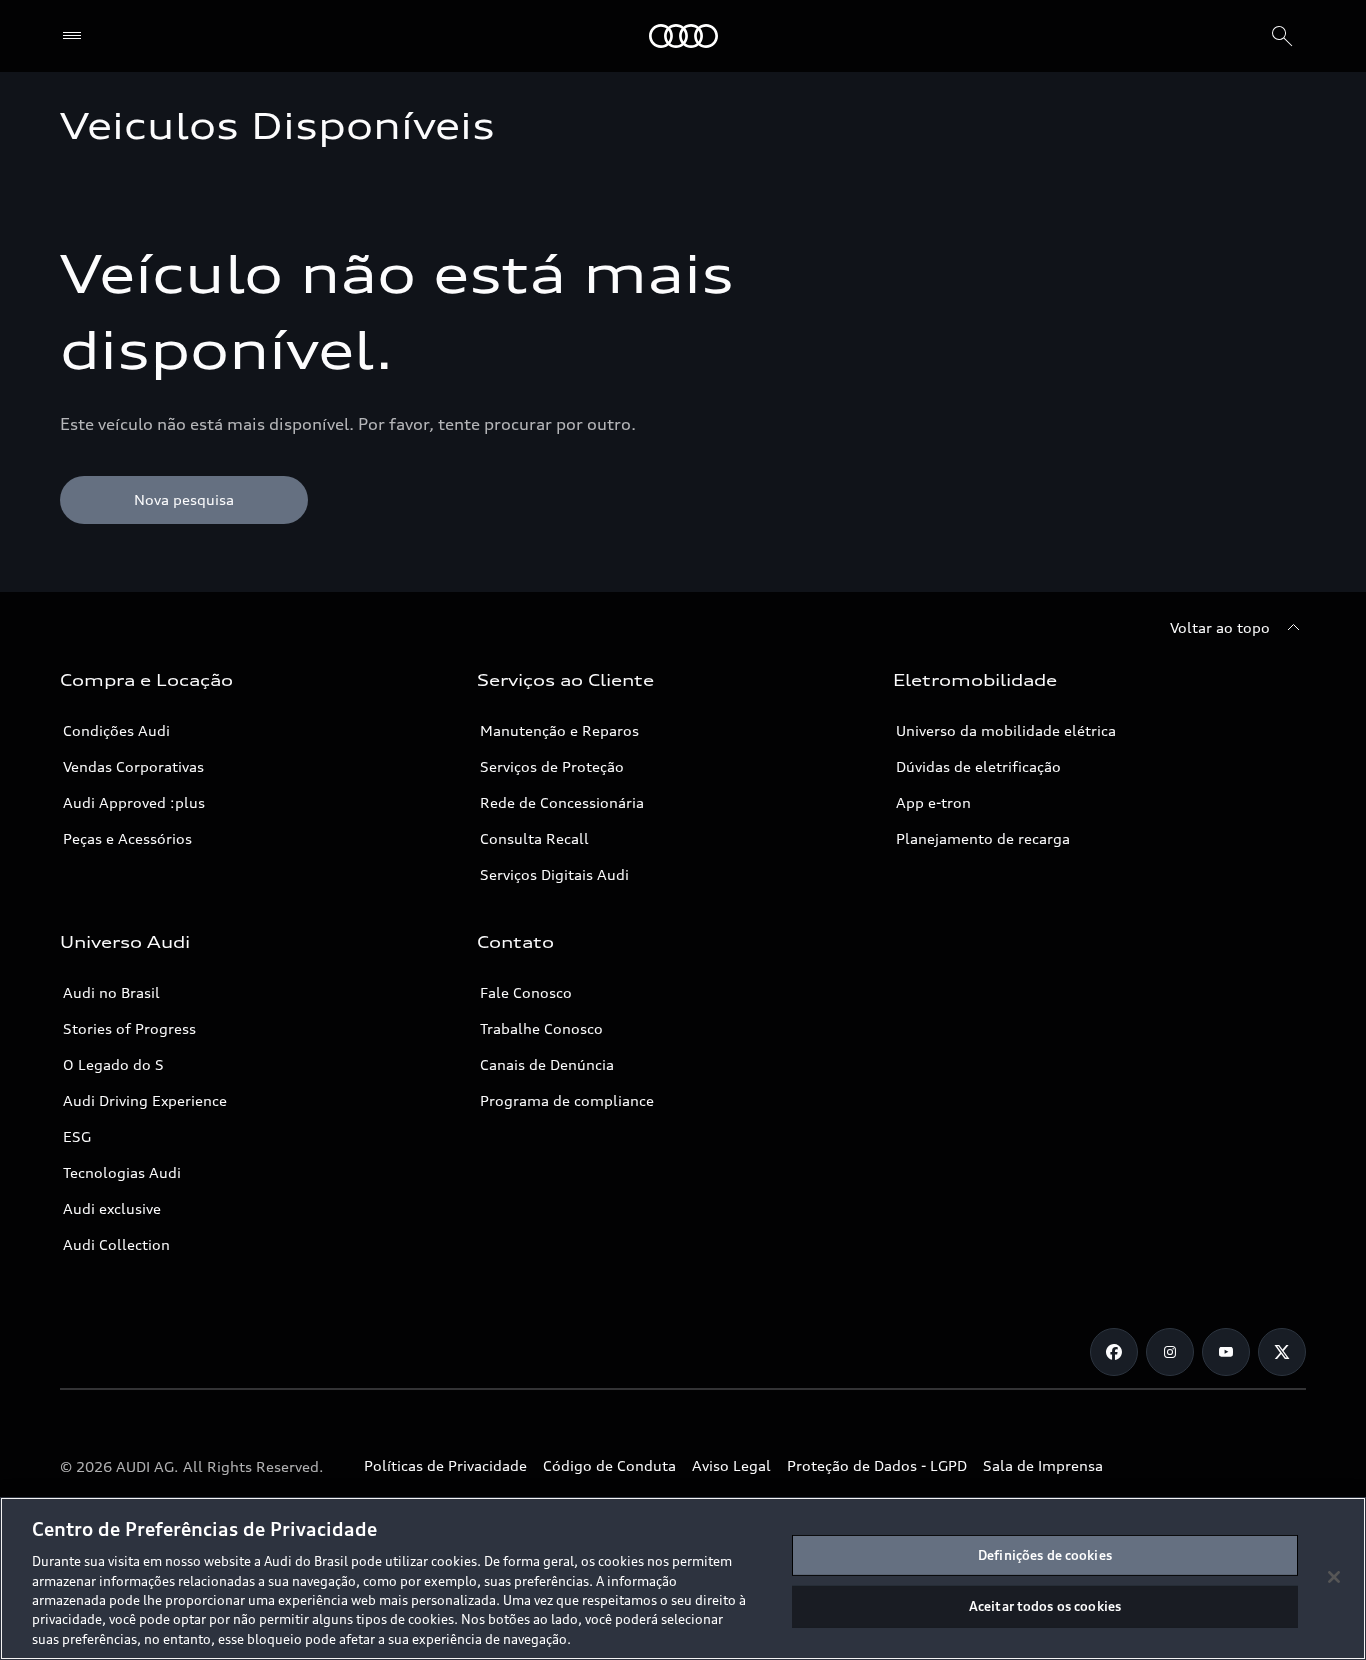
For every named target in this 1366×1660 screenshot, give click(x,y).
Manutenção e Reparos (559, 730)
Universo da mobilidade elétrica (1006, 730)
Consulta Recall (534, 838)
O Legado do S (113, 1064)
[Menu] (76, 36)
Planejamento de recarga (983, 838)
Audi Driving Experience (145, 1100)
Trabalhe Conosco (541, 1028)
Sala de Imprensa (1043, 1465)
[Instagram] (1170, 1352)
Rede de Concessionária (562, 802)
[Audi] (683, 36)
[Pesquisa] (1282, 36)
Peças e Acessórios (127, 838)
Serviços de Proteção (552, 766)
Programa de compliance (567, 1100)
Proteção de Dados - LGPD (877, 1465)
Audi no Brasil (111, 992)
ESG (77, 1136)
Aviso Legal (731, 1465)
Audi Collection (116, 1244)
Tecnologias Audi (122, 1172)
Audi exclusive (112, 1208)
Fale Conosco (526, 992)
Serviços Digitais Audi (554, 874)
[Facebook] (1114, 1352)
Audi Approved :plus (134, 802)
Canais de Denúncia (547, 1064)
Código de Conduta (609, 1465)
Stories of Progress (129, 1028)
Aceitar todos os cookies (1045, 1606)
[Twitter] (1282, 1352)
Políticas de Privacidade (445, 1465)
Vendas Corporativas (133, 766)
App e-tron (933, 802)
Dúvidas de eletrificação (978, 766)
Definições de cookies (1045, 1555)
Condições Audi (116, 730)
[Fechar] (1334, 1577)
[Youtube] (1226, 1352)
